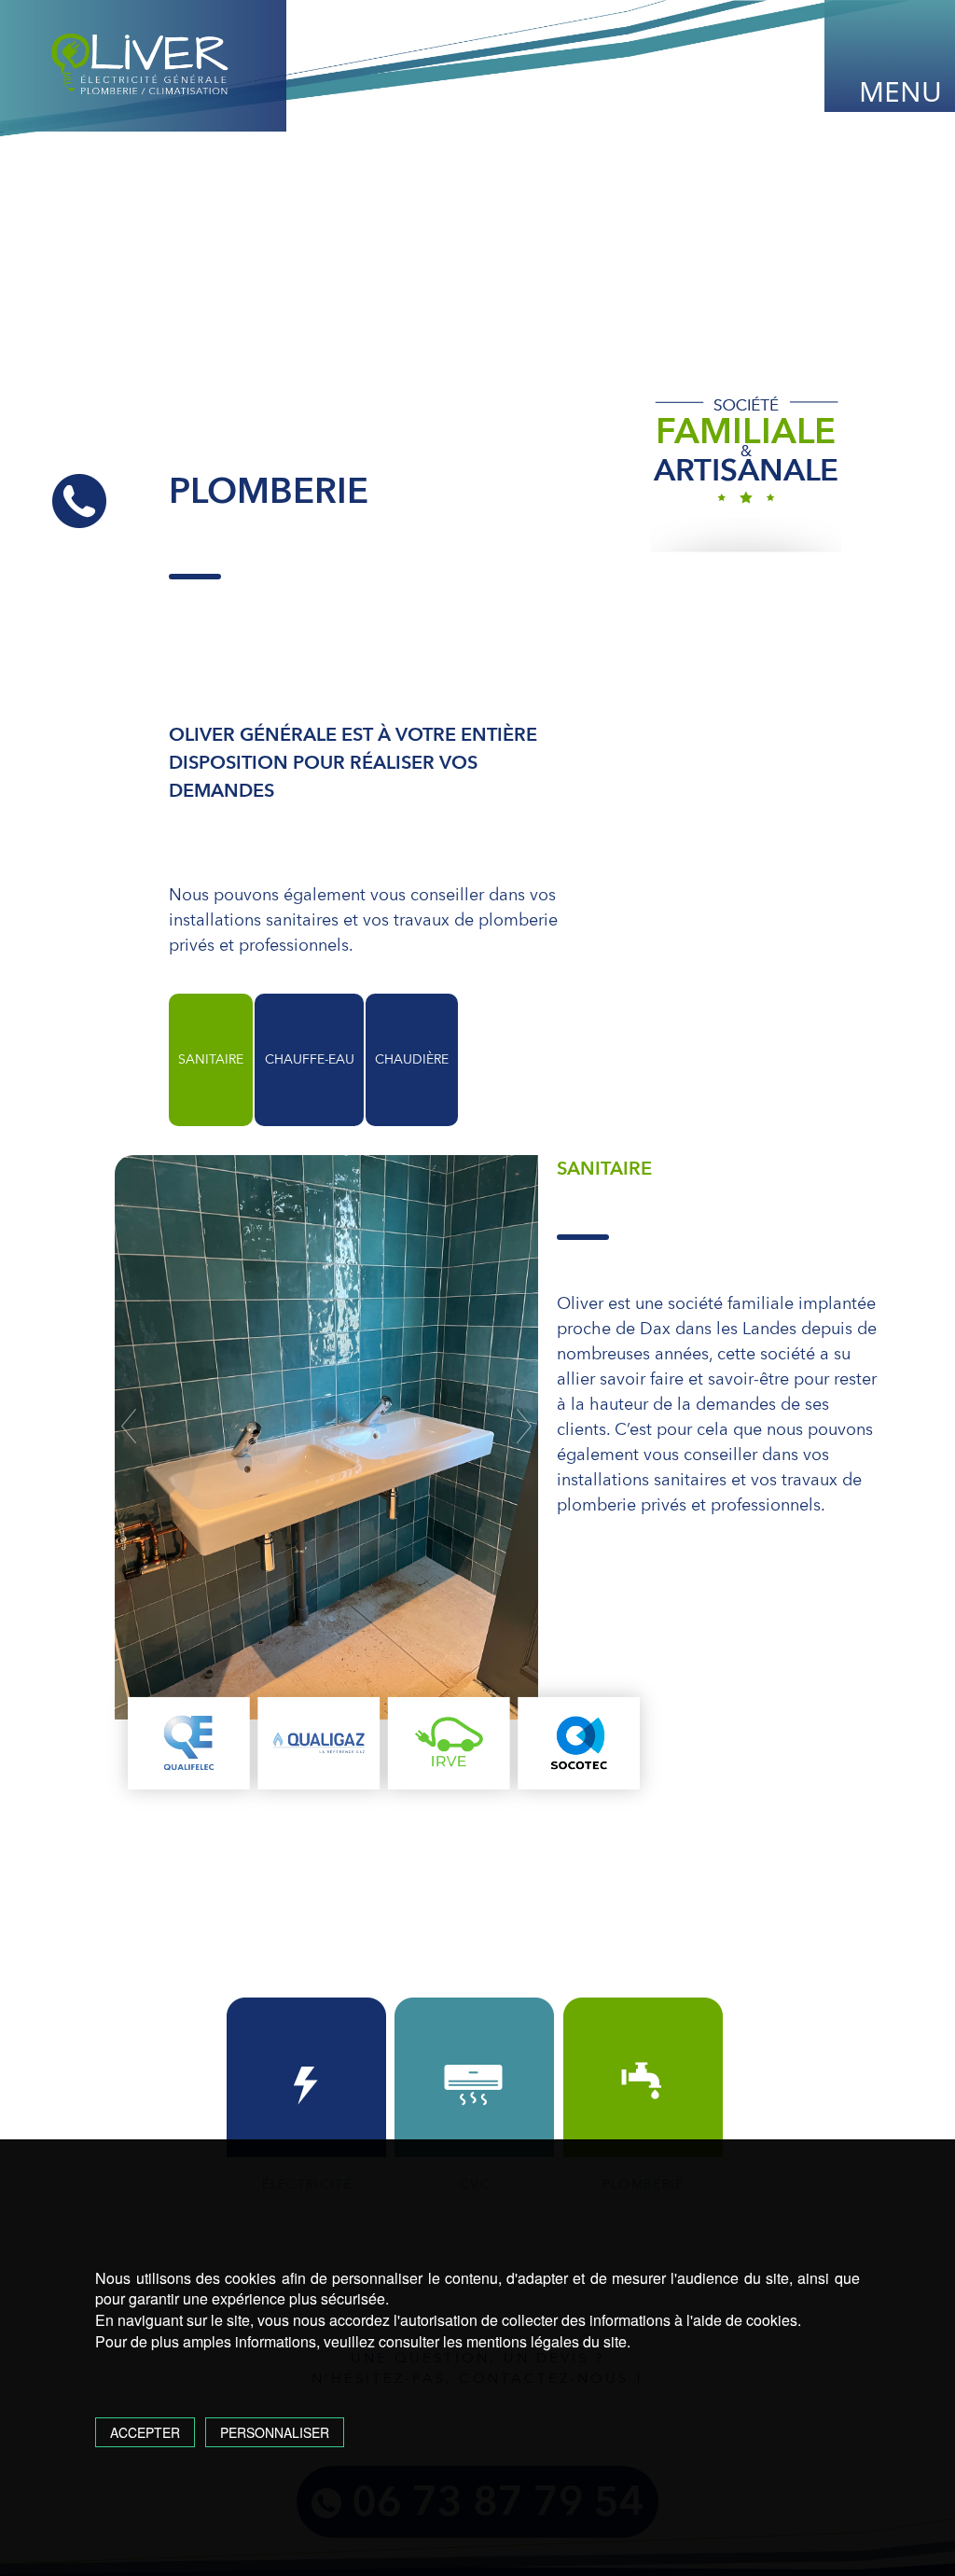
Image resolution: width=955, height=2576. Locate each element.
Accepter (145, 2432)
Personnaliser (275, 2432)
